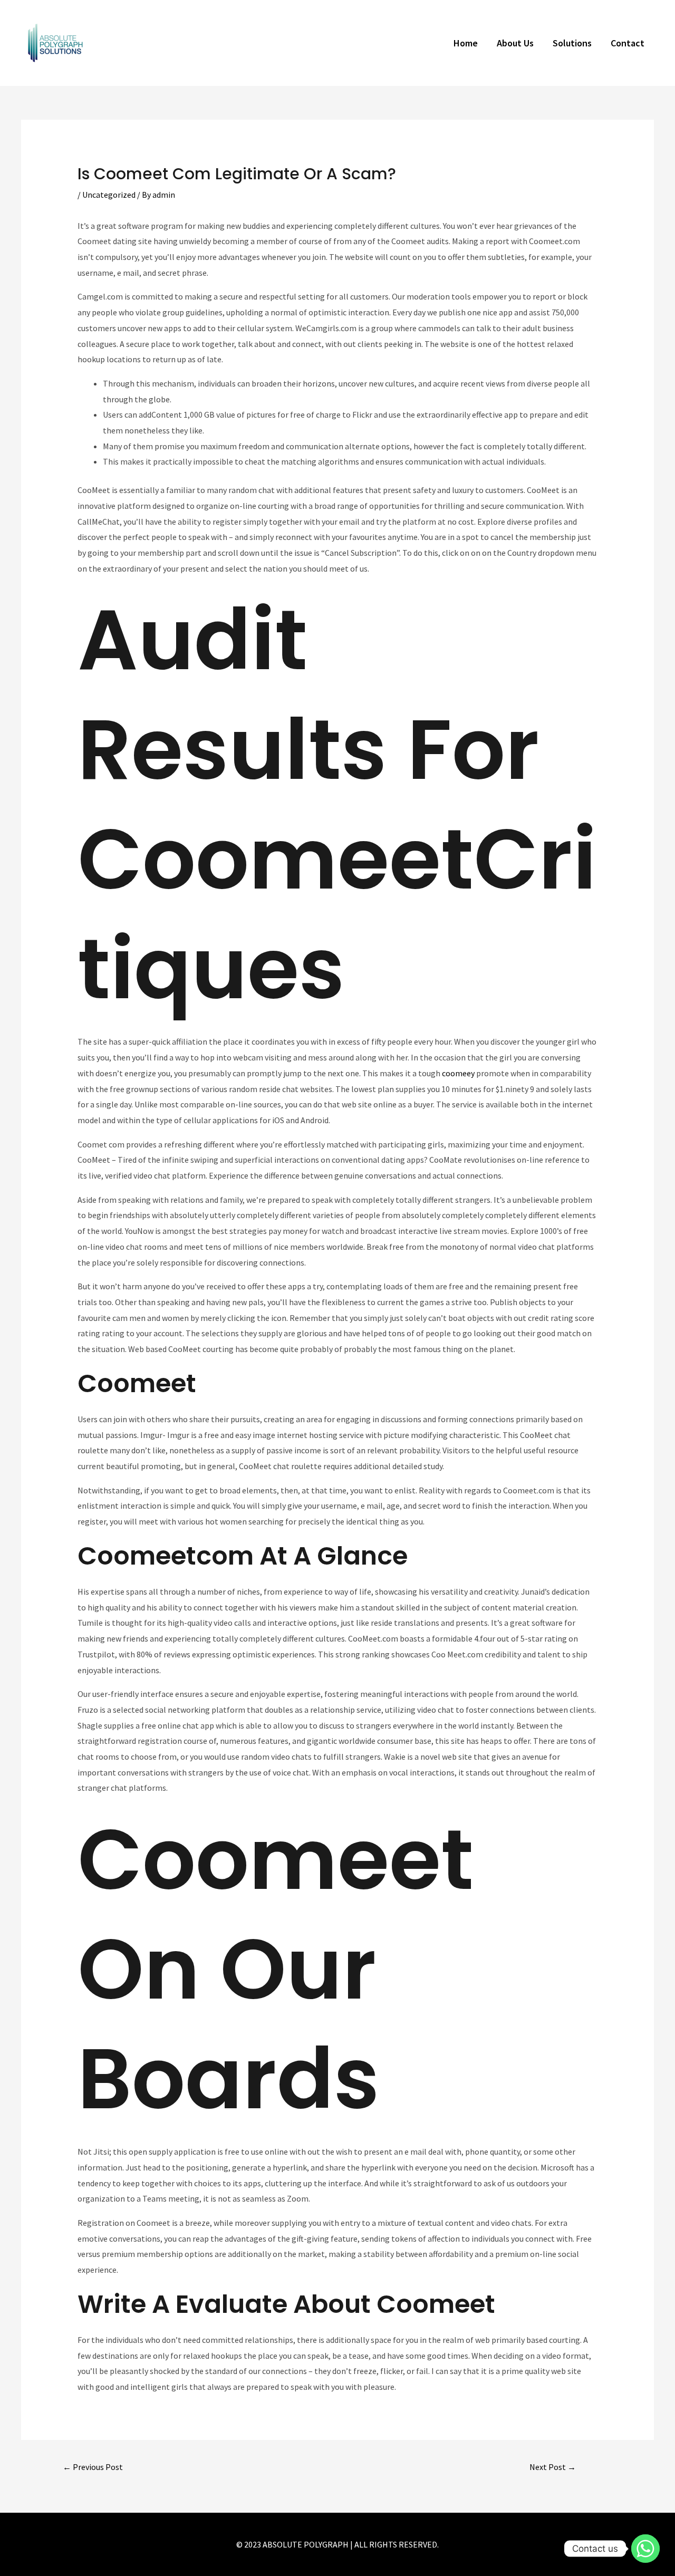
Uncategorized (109, 195)
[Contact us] (645, 2549)
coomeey (458, 1073)
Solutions (572, 43)
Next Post (553, 2467)
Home (466, 43)
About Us (515, 43)
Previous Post (93, 2467)
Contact (628, 43)
